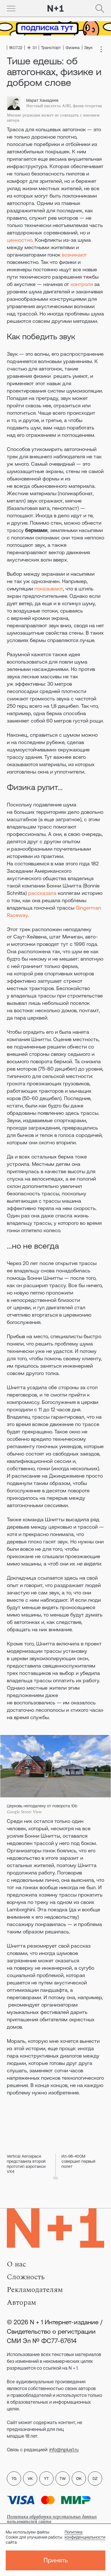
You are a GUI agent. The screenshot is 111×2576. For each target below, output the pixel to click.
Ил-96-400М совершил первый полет (78, 2161)
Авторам (21, 2302)
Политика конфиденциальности (85, 2535)
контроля (82, 284)
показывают (49, 589)
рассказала (42, 893)
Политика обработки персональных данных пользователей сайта (52, 2519)
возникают (74, 255)
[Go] (11, 9)
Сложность (26, 2277)
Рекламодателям (35, 2290)
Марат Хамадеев (42, 100)
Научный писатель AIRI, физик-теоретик (64, 106)
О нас (16, 2264)
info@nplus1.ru (64, 2450)
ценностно (19, 240)
